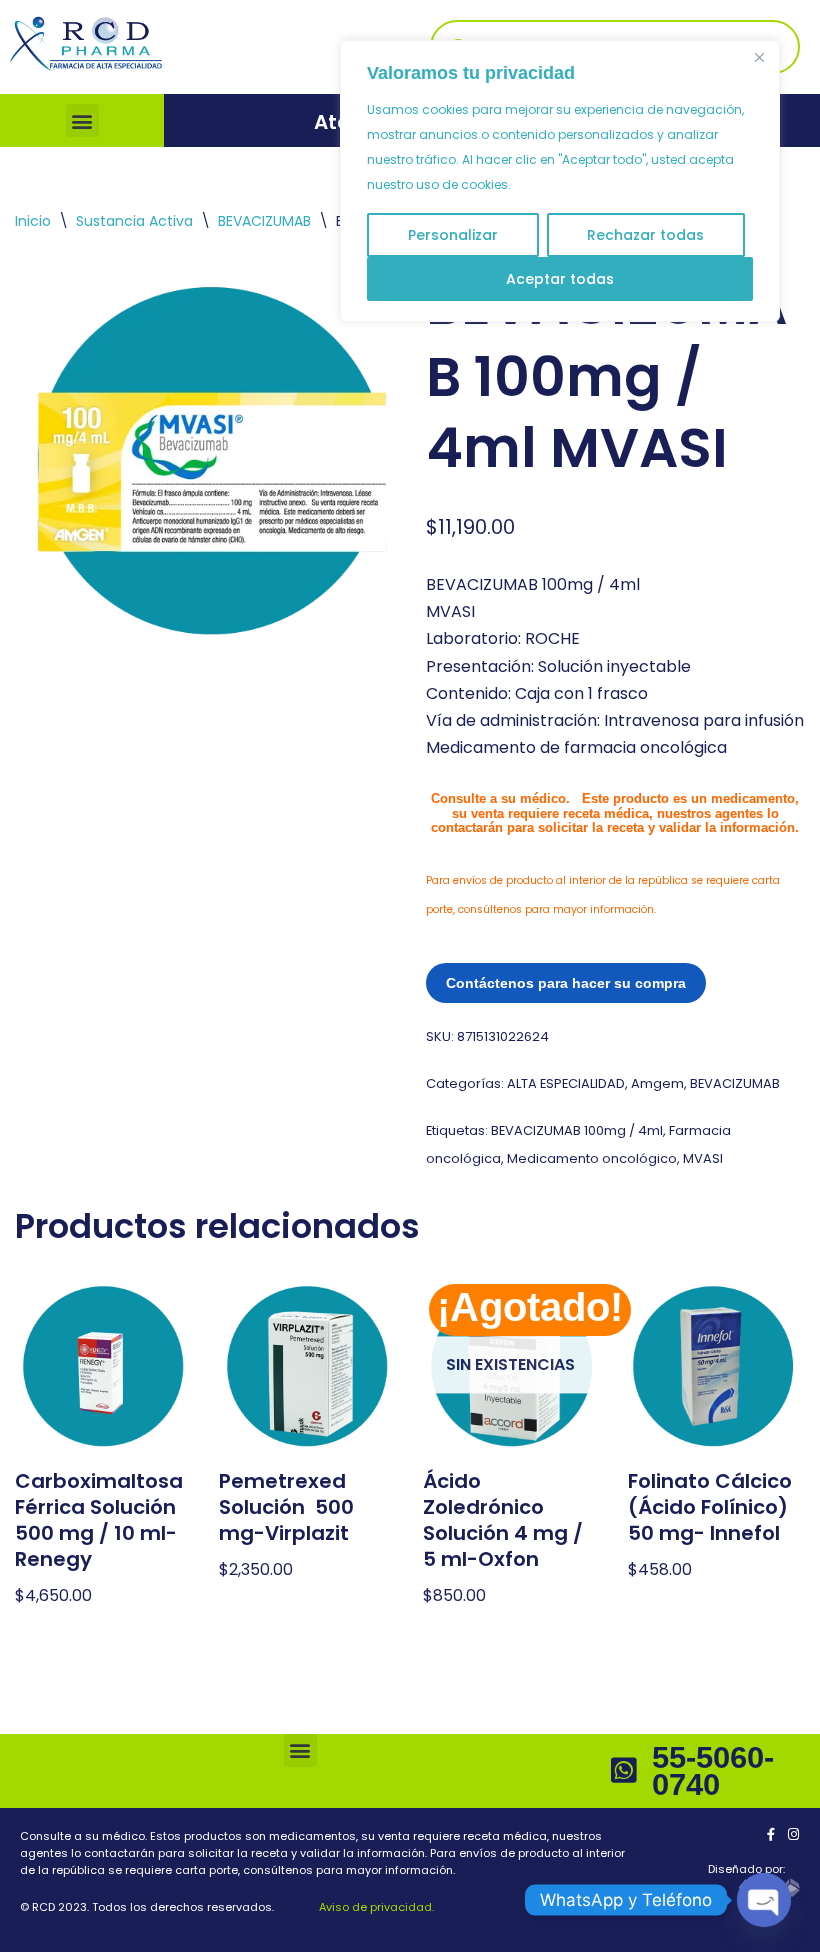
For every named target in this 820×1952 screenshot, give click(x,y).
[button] (82, 120)
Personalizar (453, 235)
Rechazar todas (645, 235)
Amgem (657, 1083)
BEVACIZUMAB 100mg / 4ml (577, 1130)
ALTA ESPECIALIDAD (566, 1083)
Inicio (33, 221)
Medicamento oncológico (592, 1158)
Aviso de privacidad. (375, 1907)
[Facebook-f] (770, 1834)
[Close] (759, 57)
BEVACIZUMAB (264, 221)
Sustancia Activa (134, 221)
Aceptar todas (560, 279)
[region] (560, 181)
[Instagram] (793, 1834)
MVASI (703, 1158)
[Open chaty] (764, 1900)
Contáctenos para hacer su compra (566, 983)
